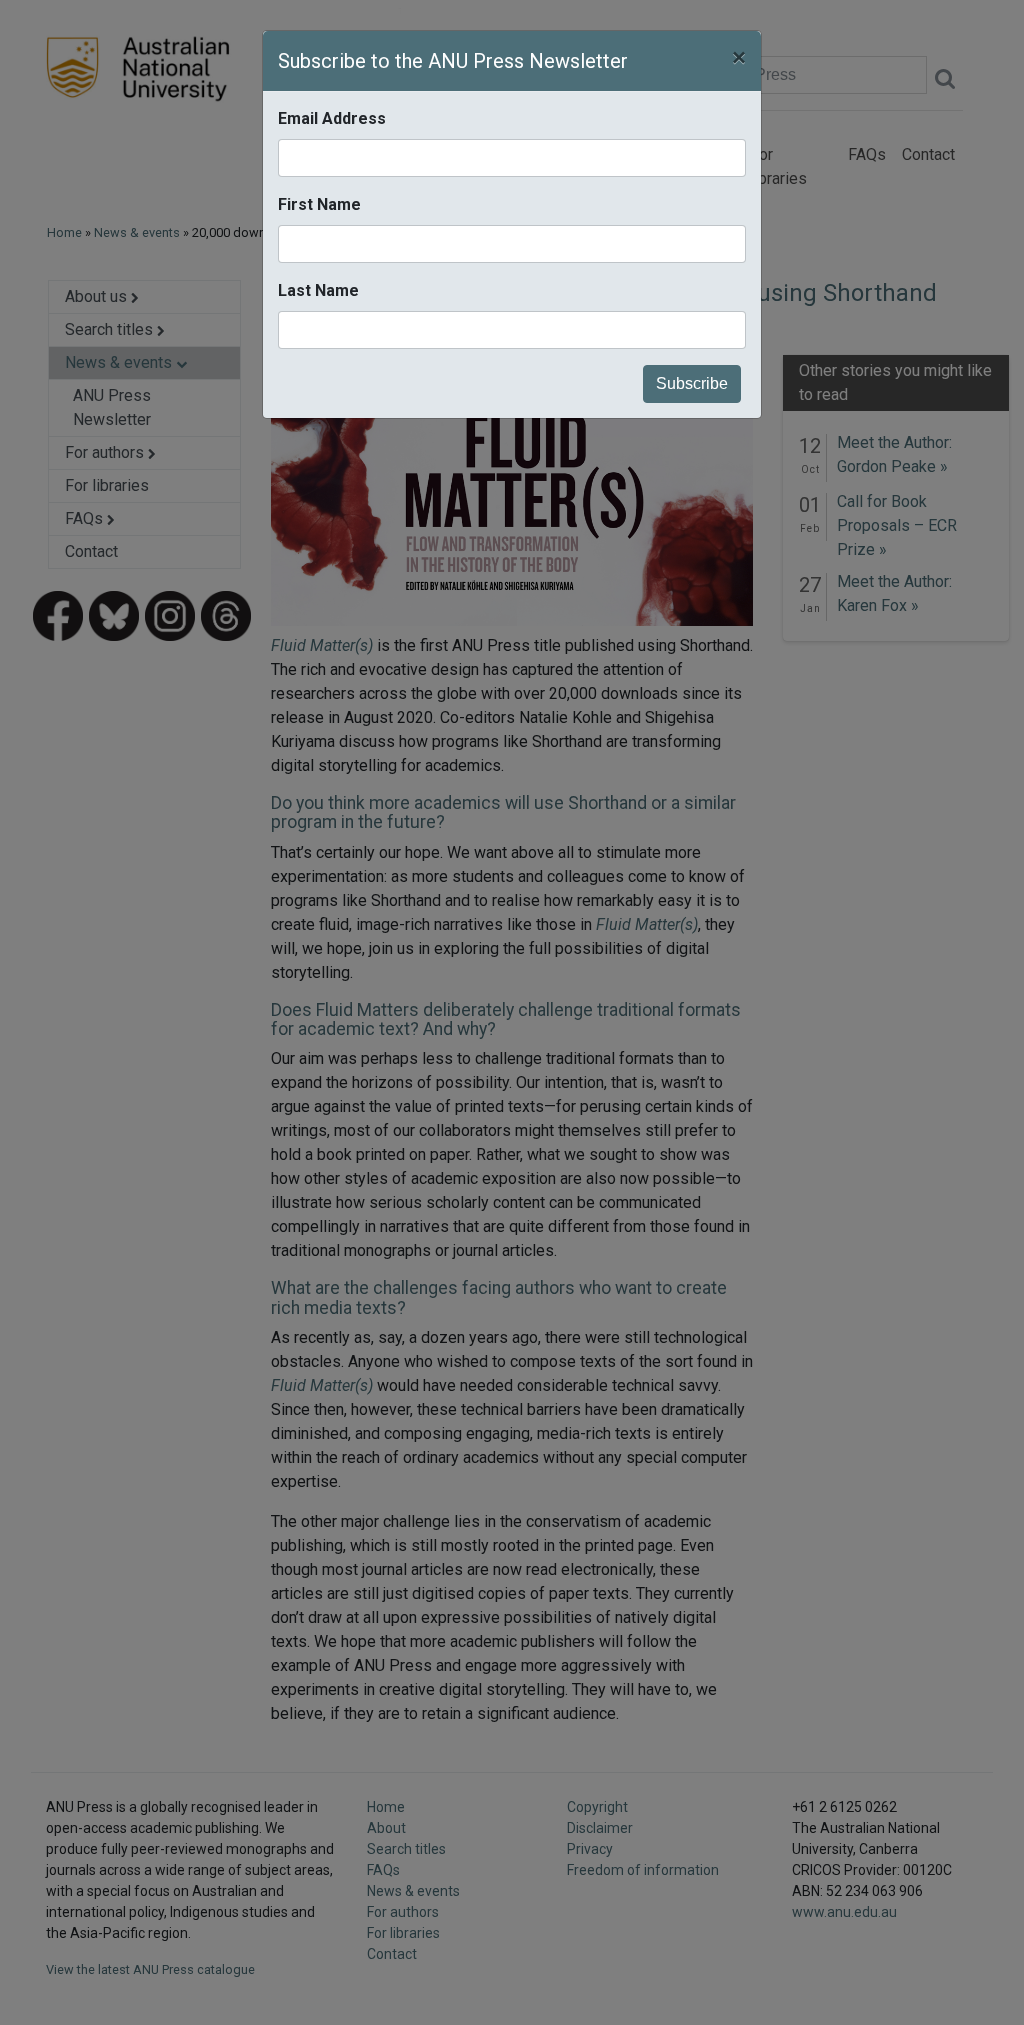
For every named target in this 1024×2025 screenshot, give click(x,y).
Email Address (332, 118)
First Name (319, 204)
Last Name (318, 290)
